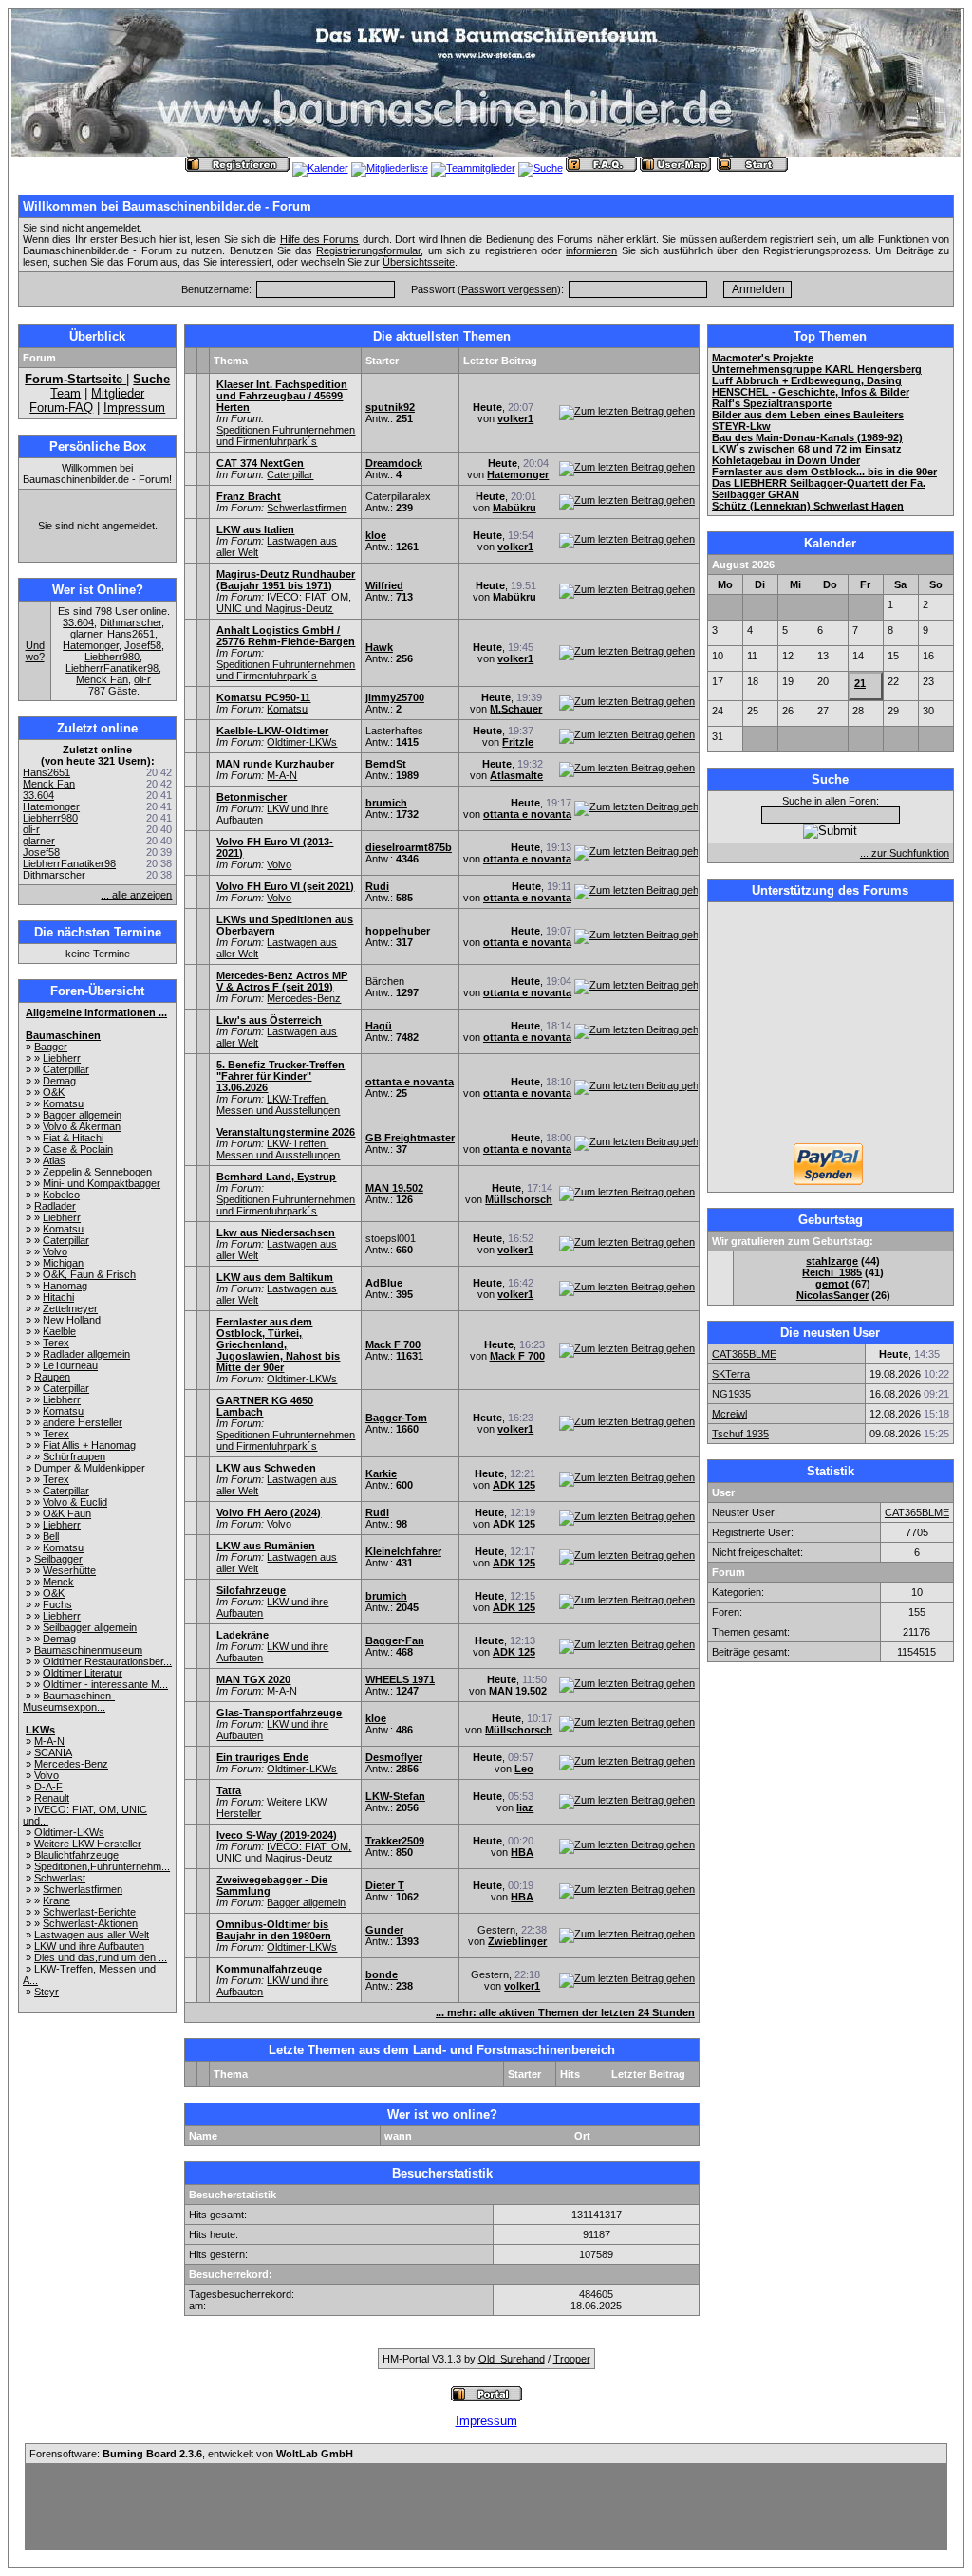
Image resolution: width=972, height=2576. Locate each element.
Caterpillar (66, 1069)
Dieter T (385, 1885)
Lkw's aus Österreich (269, 1020)
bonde (382, 1974)
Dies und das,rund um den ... (101, 1957)
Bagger (51, 1047)
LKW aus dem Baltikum (275, 1277)
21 (860, 683)
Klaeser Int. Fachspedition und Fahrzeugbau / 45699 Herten (282, 396)
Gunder (384, 1930)
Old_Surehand (512, 2359)
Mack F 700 (393, 1344)
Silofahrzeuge (251, 1590)
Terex (56, 1343)
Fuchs (57, 1604)
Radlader (55, 1206)
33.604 (78, 622)
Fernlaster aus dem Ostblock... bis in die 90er (824, 472)
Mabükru (514, 508)
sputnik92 (390, 407)
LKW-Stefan (395, 1796)
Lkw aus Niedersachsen (276, 1232)
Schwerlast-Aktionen (90, 1923)
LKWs (40, 1730)
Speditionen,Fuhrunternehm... (102, 1866)
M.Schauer (516, 709)
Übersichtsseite (419, 262)
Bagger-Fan (395, 1640)
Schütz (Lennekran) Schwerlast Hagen (808, 506)
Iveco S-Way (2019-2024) (277, 1835)
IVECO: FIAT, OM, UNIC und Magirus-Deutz (284, 602)
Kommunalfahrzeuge (269, 1969)
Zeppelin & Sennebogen (97, 1172)
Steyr (47, 1992)
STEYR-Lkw (741, 426)
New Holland (72, 1320)
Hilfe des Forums (320, 239)
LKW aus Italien (255, 529)
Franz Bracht (249, 496)
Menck (58, 1582)
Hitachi (58, 1297)
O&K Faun (67, 1513)
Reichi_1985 (832, 1272)
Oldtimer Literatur (83, 1673)
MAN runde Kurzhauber (275, 764)
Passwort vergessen (509, 289)
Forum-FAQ (61, 408)
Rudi (377, 886)
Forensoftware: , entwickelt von (191, 2454)
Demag (59, 1081)
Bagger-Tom (396, 1418)
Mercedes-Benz (71, 1764)
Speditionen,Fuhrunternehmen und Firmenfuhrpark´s (286, 436)
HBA (522, 1852)
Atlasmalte (516, 775)
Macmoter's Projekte (763, 358)
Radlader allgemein (86, 1354)
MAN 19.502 (394, 1188)
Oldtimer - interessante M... (105, 1684)
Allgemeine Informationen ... (96, 1012)
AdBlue (384, 1283)
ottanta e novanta (527, 814)
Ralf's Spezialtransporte (772, 403)
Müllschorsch (519, 1199)
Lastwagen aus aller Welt (92, 1935)
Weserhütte (69, 1570)
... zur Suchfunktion (905, 853)
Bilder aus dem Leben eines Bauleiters (808, 415)
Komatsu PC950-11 (263, 697)
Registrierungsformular (368, 250)
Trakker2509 (395, 1841)
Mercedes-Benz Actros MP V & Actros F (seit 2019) (282, 981)
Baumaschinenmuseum (88, 1650)
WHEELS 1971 (400, 1679)
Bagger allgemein (82, 1115)
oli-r (142, 679)
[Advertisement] (831, 1025)
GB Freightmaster (410, 1138)
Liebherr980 (112, 657)
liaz (525, 1807)
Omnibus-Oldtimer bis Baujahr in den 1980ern (274, 1930)
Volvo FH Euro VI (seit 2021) (285, 886)
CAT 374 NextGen (260, 463)
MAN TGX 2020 (253, 1679)
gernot (832, 1284)
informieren (591, 250)
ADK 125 (514, 1485)
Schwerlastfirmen (83, 1889)
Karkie (381, 1473)
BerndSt (386, 764)
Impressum (134, 408)
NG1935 (731, 1394)
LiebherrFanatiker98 (112, 668)
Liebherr (62, 1058)
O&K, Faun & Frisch (89, 1274)
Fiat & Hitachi (73, 1138)
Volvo (55, 1251)
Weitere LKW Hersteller (88, 1844)
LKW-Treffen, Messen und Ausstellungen (278, 1104)
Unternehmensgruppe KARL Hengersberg (817, 369)
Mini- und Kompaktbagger (102, 1183)
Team (65, 393)
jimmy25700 (395, 697)
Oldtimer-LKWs (69, 1832)
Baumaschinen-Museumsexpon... (69, 1701)
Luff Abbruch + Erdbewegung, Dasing (807, 380)
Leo (524, 1769)
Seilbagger (58, 1559)
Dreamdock (394, 463)
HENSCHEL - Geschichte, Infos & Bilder (811, 392)
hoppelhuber (398, 931)
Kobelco (61, 1195)
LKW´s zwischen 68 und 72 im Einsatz (807, 449)
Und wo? (35, 651)
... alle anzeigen (136, 895)
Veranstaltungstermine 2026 (286, 1132)
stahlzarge (832, 1261)
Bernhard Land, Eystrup (276, 1177)
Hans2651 (131, 634)
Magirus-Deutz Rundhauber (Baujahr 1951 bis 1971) (286, 580)
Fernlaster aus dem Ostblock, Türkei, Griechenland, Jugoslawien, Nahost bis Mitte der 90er (278, 1344)
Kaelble (59, 1331)
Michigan (63, 1263)
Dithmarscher (131, 622)
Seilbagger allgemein (90, 1627)
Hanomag (65, 1286)
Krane (56, 1900)
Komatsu (63, 1103)
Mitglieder (118, 393)
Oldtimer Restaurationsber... (107, 1661)
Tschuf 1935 (740, 1434)
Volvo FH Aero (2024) (269, 1512)
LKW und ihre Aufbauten (89, 1946)
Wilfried (384, 585)
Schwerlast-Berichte (89, 1912)
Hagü (379, 1026)
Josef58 (143, 645)
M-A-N (49, 1741)
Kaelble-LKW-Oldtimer (272, 731)
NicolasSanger (832, 1295)
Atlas (54, 1160)
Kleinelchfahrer (403, 1551)
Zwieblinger (517, 1941)
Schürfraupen (74, 1456)
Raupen (52, 1377)
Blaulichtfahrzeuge (76, 1855)
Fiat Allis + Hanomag (89, 1445)
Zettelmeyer (70, 1308)
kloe (376, 535)
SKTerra (731, 1374)
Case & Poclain (78, 1149)
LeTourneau (70, 1365)
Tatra (229, 1790)
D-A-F (48, 1787)
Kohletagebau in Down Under (786, 460)
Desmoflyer (394, 1757)
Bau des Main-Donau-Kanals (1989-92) (807, 437)
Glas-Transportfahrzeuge (279, 1713)
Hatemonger (91, 645)
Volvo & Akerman (82, 1126)
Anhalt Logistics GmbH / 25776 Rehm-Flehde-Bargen (286, 636)
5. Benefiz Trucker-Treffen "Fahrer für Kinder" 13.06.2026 (280, 1076)
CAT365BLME (744, 1354)
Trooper (572, 2359)
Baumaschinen (63, 1035)
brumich (386, 803)
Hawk (379, 647)
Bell (51, 1536)
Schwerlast (60, 1878)
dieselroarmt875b (409, 847)
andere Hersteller (83, 1422)
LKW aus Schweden (266, 1468)
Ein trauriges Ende (262, 1757)
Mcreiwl (729, 1414)
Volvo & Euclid (75, 1502)
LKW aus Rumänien (266, 1546)
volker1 (515, 418)
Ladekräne (243, 1635)
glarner (86, 634)
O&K (54, 1092)
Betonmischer (252, 797)
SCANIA (53, 1752)
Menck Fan (102, 679)
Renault (52, 1798)
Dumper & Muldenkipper (90, 1468)
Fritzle (518, 742)
